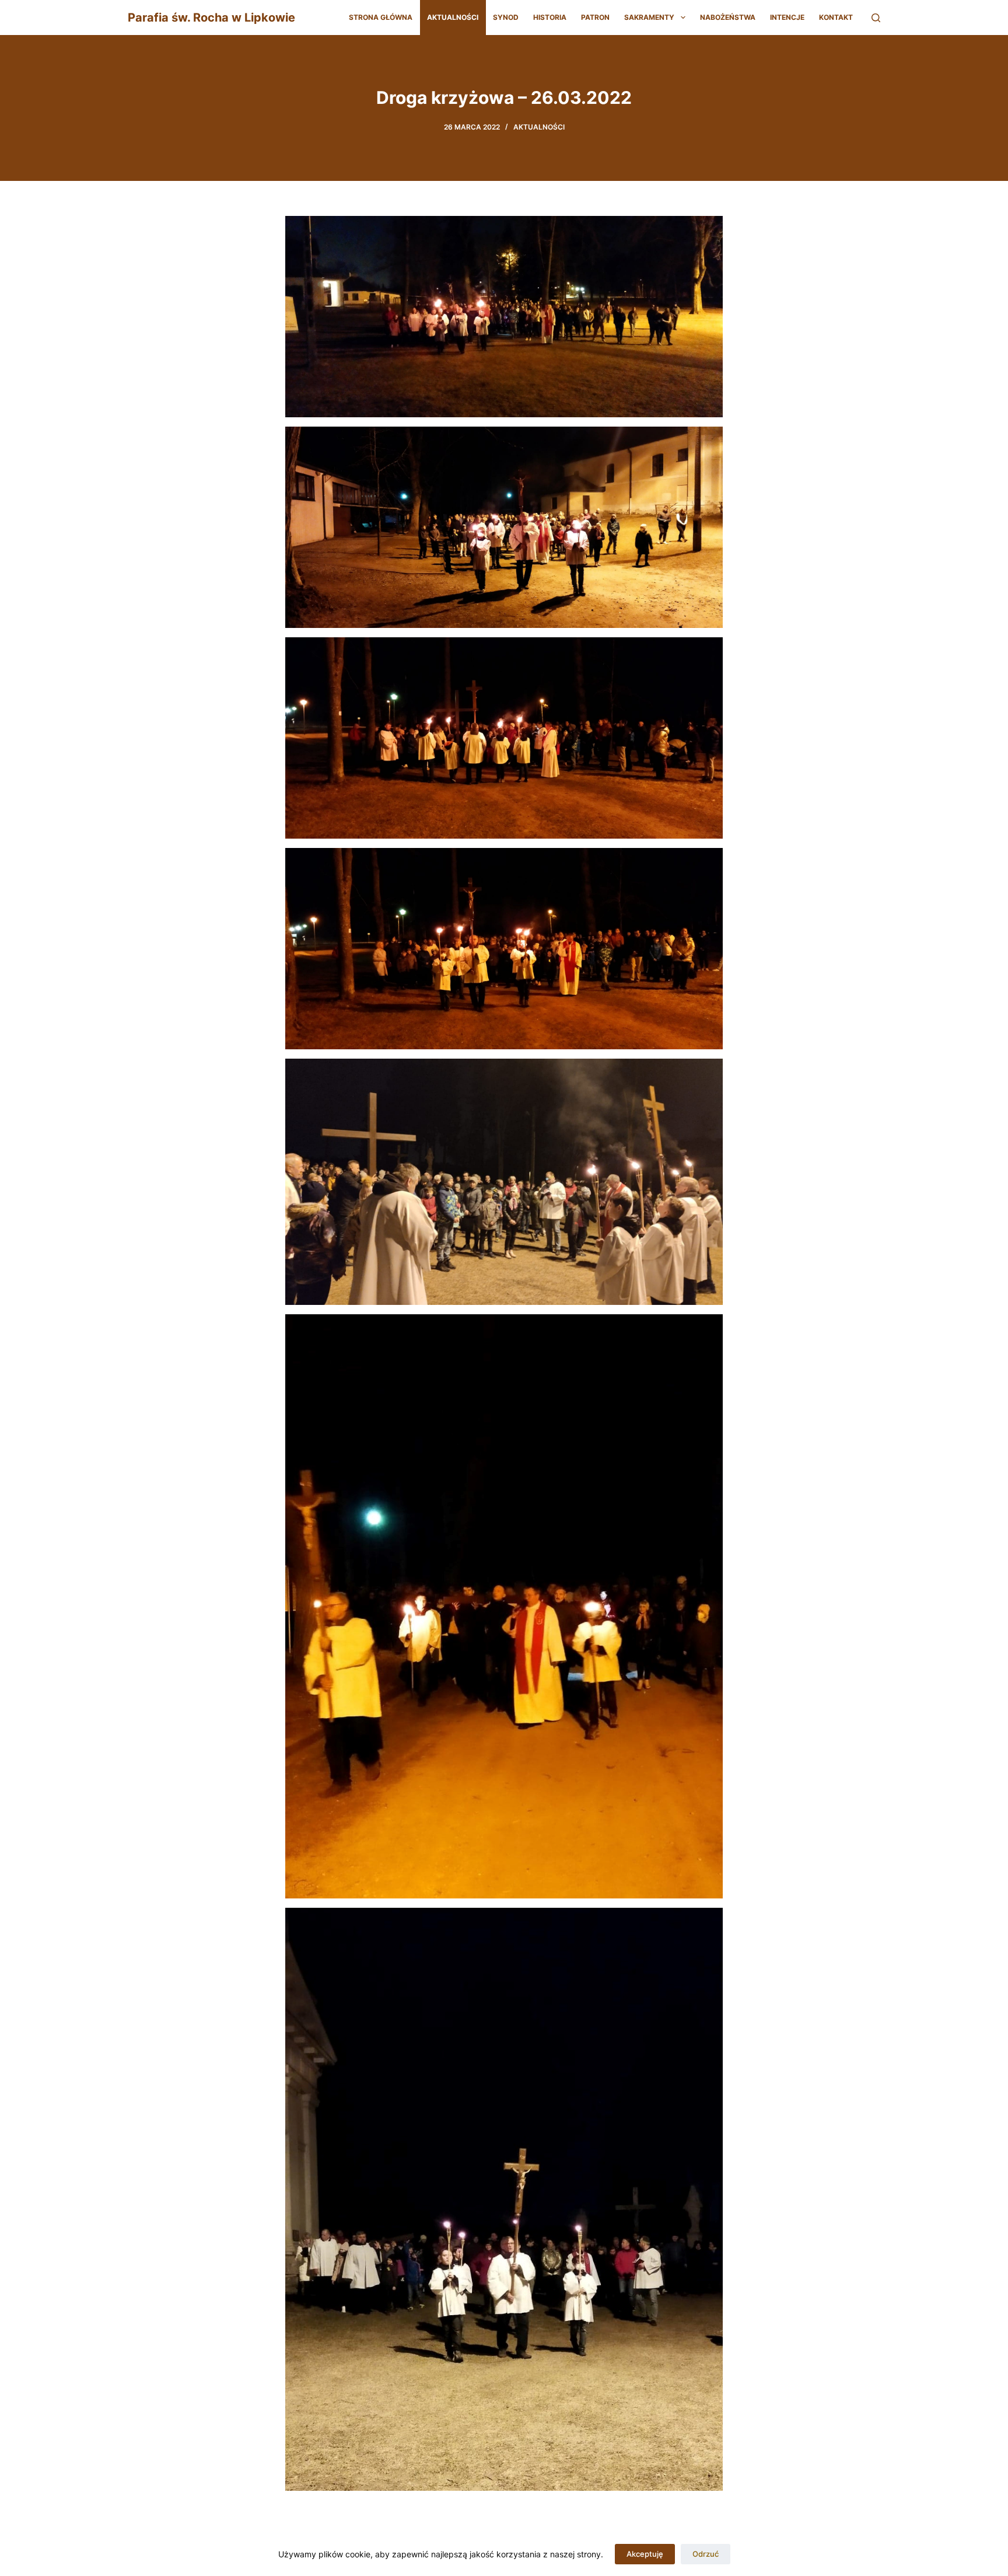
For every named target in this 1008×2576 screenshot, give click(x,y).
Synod (506, 17)
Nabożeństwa (728, 17)
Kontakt (836, 17)
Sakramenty (649, 17)
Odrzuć (706, 2554)
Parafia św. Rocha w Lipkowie (211, 18)
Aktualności (453, 17)
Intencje (787, 17)
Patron (595, 17)
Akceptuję (645, 2554)
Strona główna (381, 17)
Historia (550, 17)
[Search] (876, 18)
